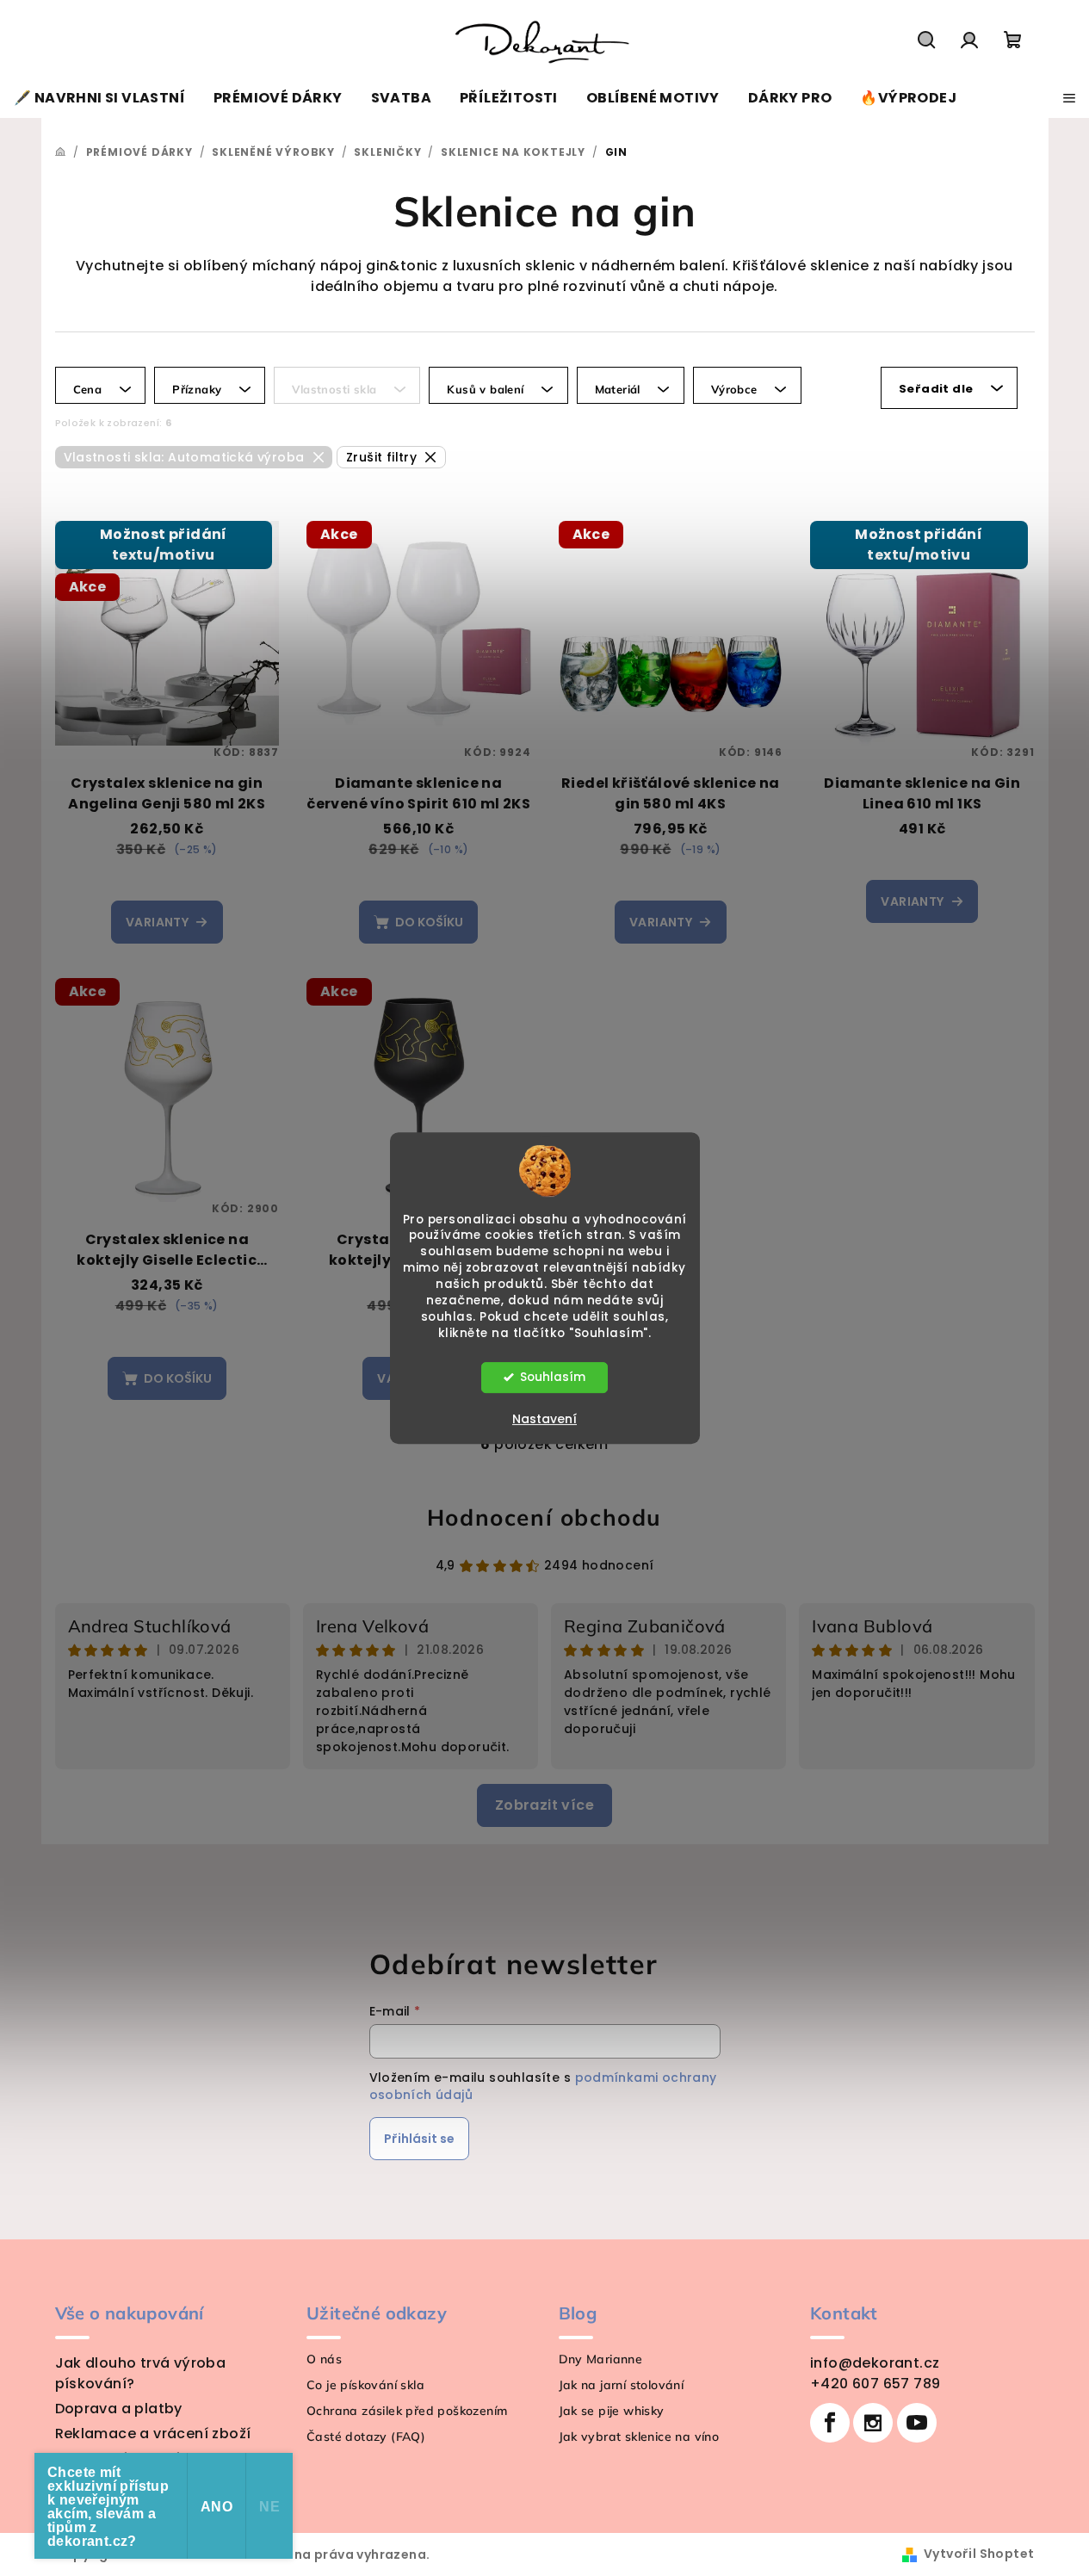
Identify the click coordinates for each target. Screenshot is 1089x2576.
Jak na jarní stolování (622, 2385)
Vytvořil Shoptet (979, 2554)
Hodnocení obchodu (544, 1517)
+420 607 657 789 (875, 2384)
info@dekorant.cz (875, 2363)
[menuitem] (99, 98)
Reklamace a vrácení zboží (153, 2434)
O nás (324, 2359)
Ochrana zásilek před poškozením (407, 2411)
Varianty (157, 922)
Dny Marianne (601, 2359)
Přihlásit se (419, 2139)
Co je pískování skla (365, 2385)
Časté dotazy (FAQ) (366, 2437)
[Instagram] (873, 2423)
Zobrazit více (544, 1805)
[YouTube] (917, 2423)
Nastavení (544, 1419)
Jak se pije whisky (612, 2411)
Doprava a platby (119, 2409)
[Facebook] (830, 2423)
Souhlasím (553, 1377)
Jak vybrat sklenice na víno (639, 2437)
